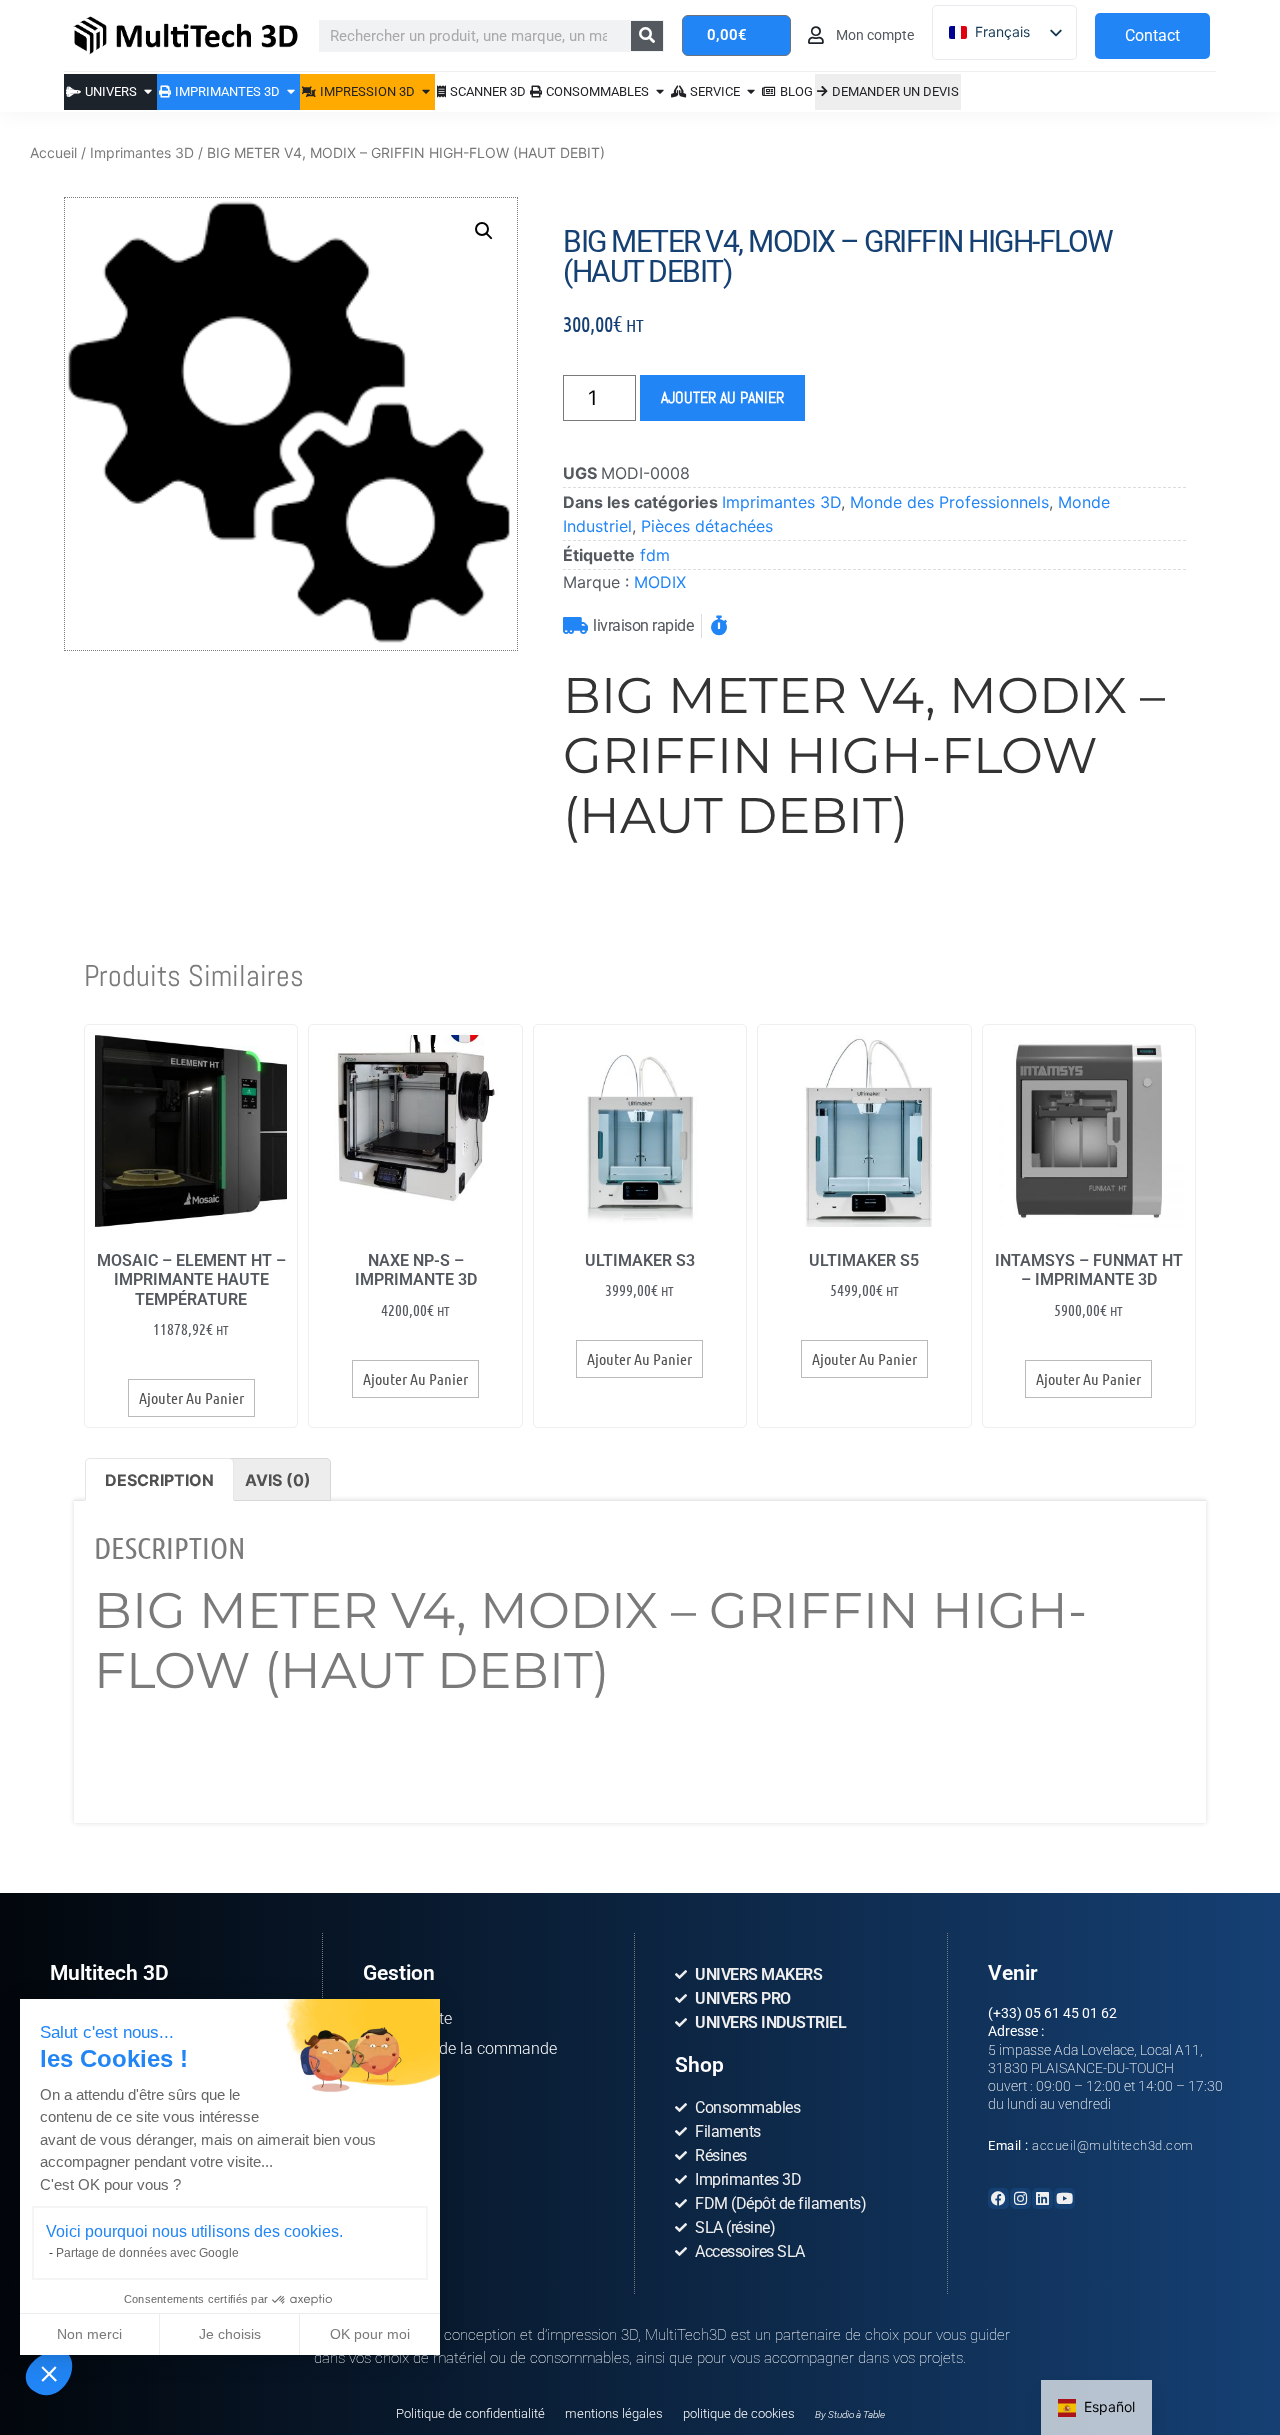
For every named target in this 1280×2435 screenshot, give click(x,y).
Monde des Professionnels (949, 502)
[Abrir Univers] (148, 91)
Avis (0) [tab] (278, 1480)
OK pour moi (370, 2334)
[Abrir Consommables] (660, 91)
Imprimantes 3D (142, 152)
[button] (49, 2373)
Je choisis (230, 2334)
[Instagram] (1020, 2198)
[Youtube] (1064, 2198)
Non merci (89, 2334)
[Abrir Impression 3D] (426, 91)
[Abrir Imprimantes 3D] (291, 91)
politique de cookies (739, 2413)
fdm (655, 555)
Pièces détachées (707, 526)
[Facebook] (998, 2198)
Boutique (394, 2108)
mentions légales (614, 2413)
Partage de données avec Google (147, 2253)
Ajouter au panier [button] (191, 1397)
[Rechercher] (647, 36)
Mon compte (407, 2018)
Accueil (53, 152)
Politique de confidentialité (470, 2413)
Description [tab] (159, 1480)
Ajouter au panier (722, 397)
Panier (385, 2078)
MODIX (660, 582)
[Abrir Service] (751, 91)
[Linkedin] (1042, 2198)
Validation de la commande (460, 2048)
